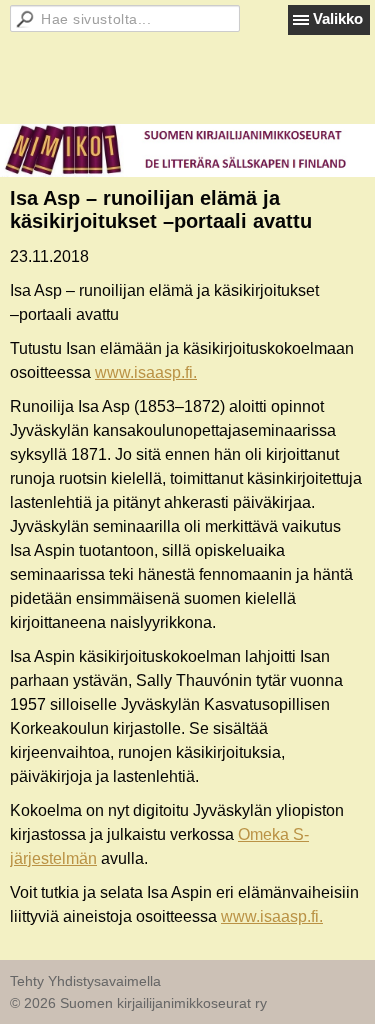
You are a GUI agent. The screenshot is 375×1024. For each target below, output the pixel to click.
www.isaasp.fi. (146, 372)
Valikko (338, 18)
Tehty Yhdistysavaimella (85, 981)
